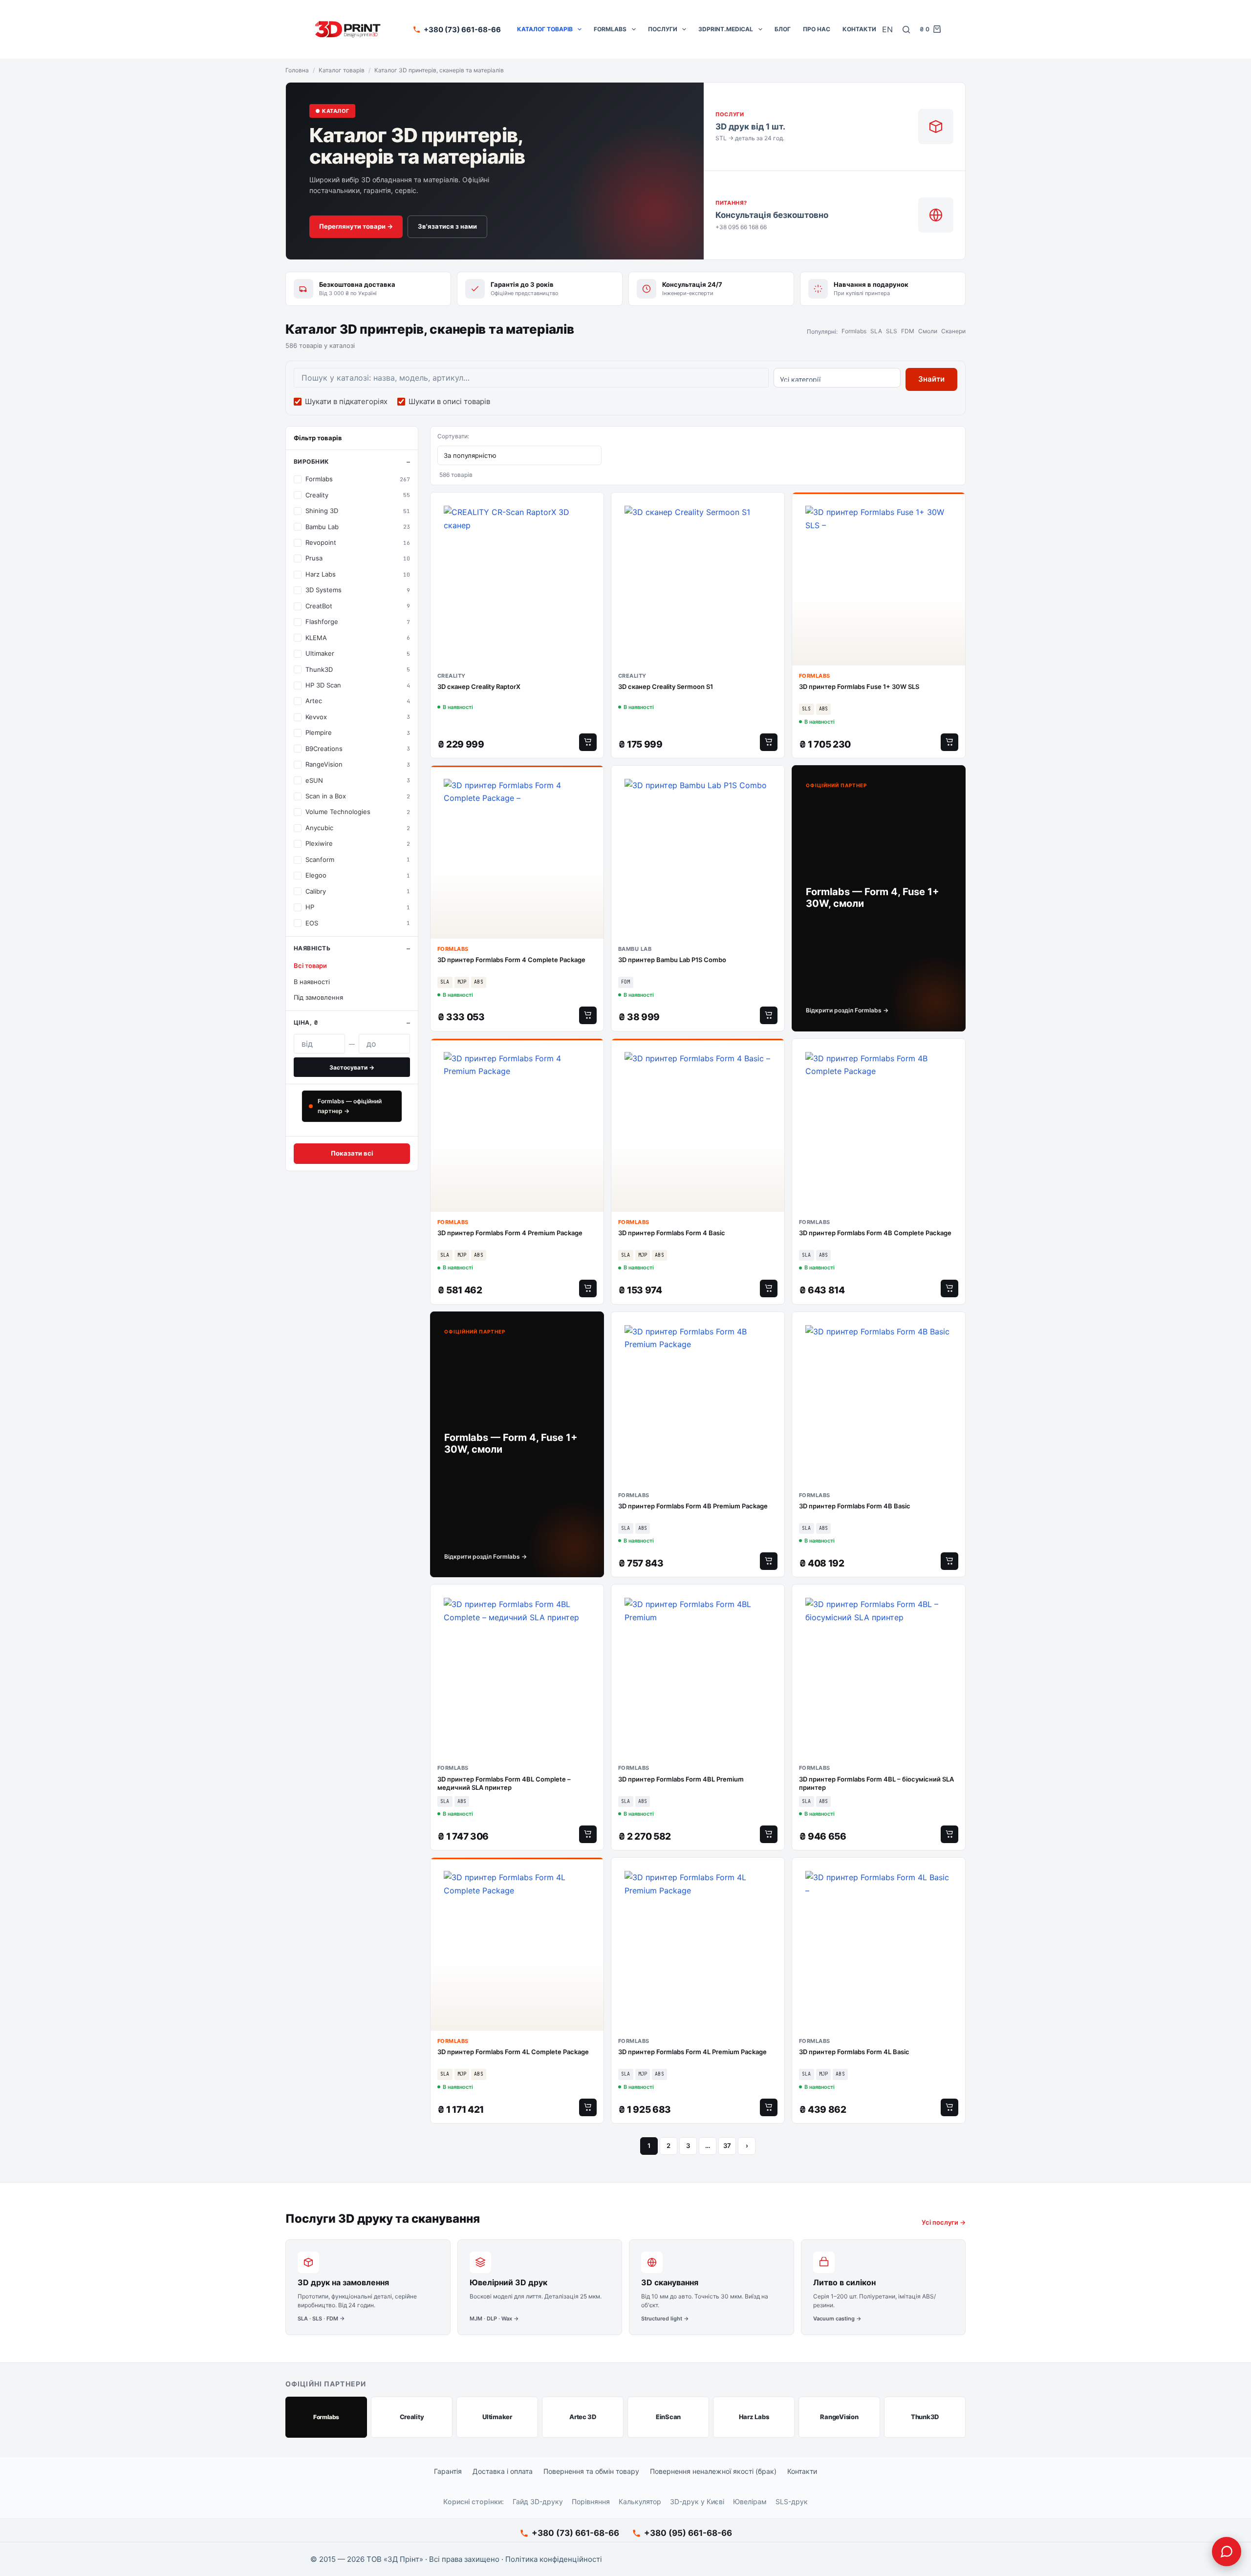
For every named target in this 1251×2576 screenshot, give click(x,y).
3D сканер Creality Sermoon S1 (666, 687)
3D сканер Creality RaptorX (479, 687)
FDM (908, 331)
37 (727, 2146)
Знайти (931, 379)
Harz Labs (754, 2417)
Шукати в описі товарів (449, 401)
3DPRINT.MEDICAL (726, 29)
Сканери (953, 331)
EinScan (668, 2417)
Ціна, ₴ (306, 1022)
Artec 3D (583, 2417)
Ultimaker (497, 2417)
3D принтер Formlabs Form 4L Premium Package (692, 2052)
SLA (876, 331)
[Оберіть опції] (588, 1015)
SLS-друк (792, 2501)
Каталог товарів (545, 29)
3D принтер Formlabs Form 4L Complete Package (513, 2052)
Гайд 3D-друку (538, 2501)
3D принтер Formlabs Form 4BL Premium (681, 1779)
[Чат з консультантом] (1227, 2552)
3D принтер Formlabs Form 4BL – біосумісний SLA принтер (876, 1783)
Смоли (928, 331)
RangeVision (839, 2417)
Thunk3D (925, 2417)
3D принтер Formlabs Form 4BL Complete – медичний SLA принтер (504, 1783)
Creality (412, 2417)
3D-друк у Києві (697, 2501)
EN (887, 29)
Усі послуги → (944, 2222)
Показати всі (352, 1153)
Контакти (859, 29)
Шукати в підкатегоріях (346, 401)
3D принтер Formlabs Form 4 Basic (672, 1233)
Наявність (312, 948)
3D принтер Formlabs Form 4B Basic (855, 1506)
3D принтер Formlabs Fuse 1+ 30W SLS (859, 687)
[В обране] (594, 505)
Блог (783, 29)
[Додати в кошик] (588, 742)
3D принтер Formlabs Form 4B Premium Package (693, 1506)
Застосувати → (352, 1067)
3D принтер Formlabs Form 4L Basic (854, 2052)
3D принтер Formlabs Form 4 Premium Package (510, 1233)
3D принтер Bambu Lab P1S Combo (672, 960)
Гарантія (448, 2471)
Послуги (663, 29)
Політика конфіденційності (554, 2559)
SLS (892, 331)
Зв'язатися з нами (447, 226)
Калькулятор (640, 2501)
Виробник (312, 462)
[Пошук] (906, 30)
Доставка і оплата (503, 2471)
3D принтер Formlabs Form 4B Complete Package (875, 1233)
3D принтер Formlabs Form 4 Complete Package (511, 960)
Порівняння (591, 2501)
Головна (297, 70)
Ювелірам (750, 2501)
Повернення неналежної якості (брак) (713, 2471)
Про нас (817, 29)
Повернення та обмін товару (591, 2471)
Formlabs (610, 29)
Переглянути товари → (356, 226)
